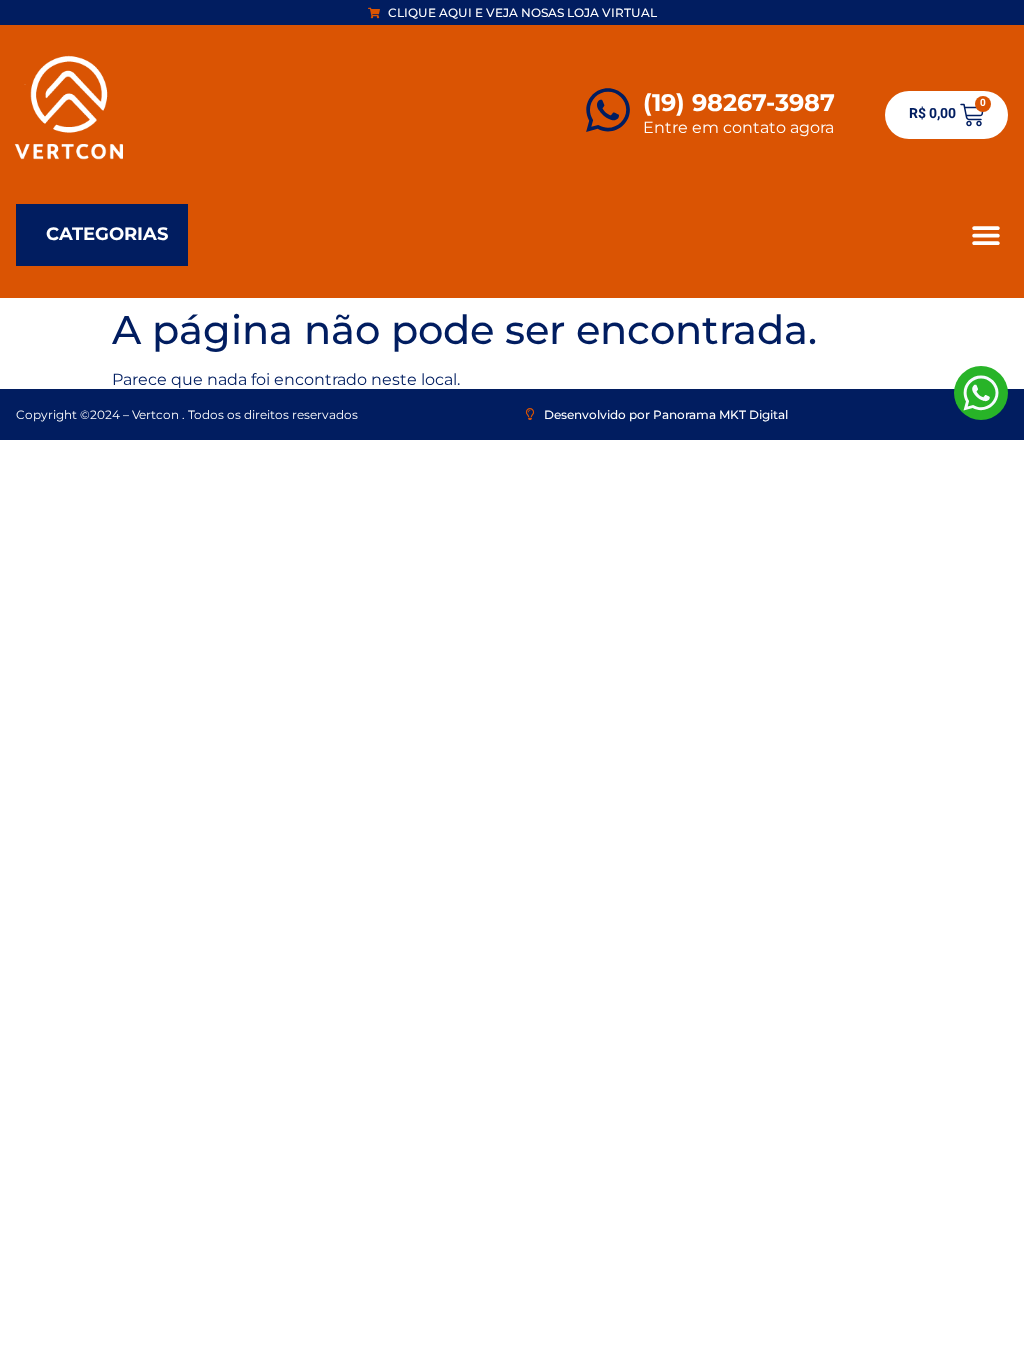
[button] (985, 234)
